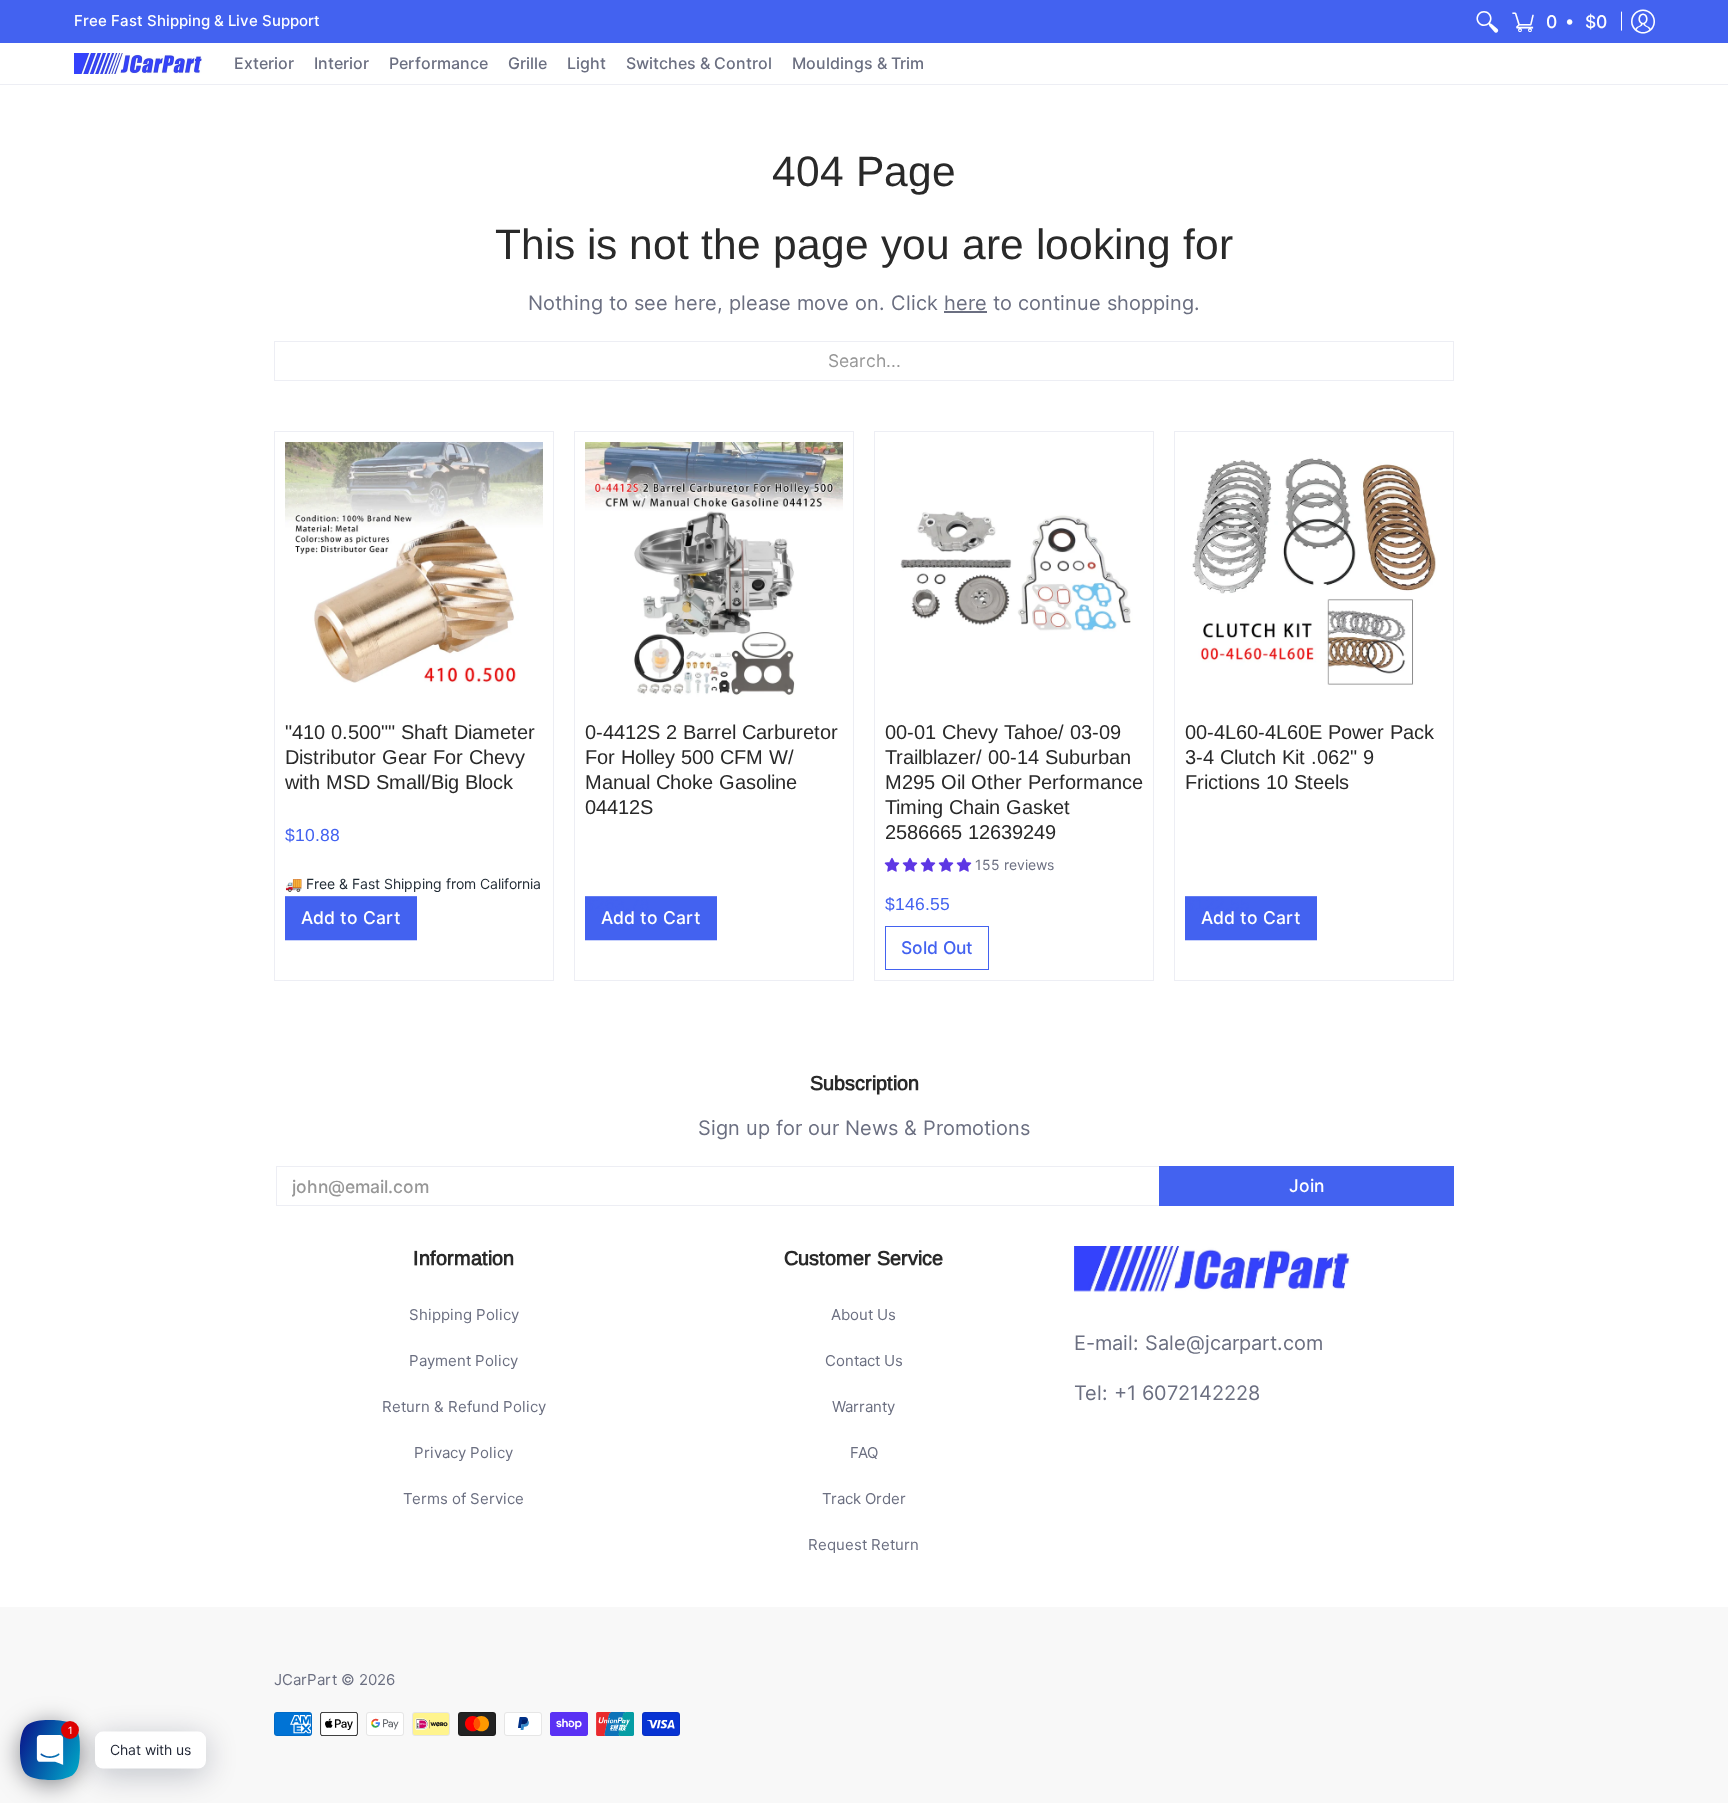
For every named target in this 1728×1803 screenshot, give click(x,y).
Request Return (863, 1544)
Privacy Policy (463, 1452)
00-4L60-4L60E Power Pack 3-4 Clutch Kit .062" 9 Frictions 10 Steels (1309, 757)
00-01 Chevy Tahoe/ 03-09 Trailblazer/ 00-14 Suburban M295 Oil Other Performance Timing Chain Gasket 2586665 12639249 (1014, 782)
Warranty (863, 1406)
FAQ (864, 1452)
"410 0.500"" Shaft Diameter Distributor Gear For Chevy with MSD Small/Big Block (410, 757)
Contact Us (864, 1360)
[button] (1560, 21)
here (965, 303)
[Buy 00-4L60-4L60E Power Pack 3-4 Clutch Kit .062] (1314, 571)
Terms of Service (463, 1498)
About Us (863, 1314)
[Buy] (414, 571)
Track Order (864, 1498)
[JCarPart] (139, 63)
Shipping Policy (464, 1314)
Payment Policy (463, 1360)
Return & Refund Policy (464, 1406)
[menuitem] (1487, 21)
